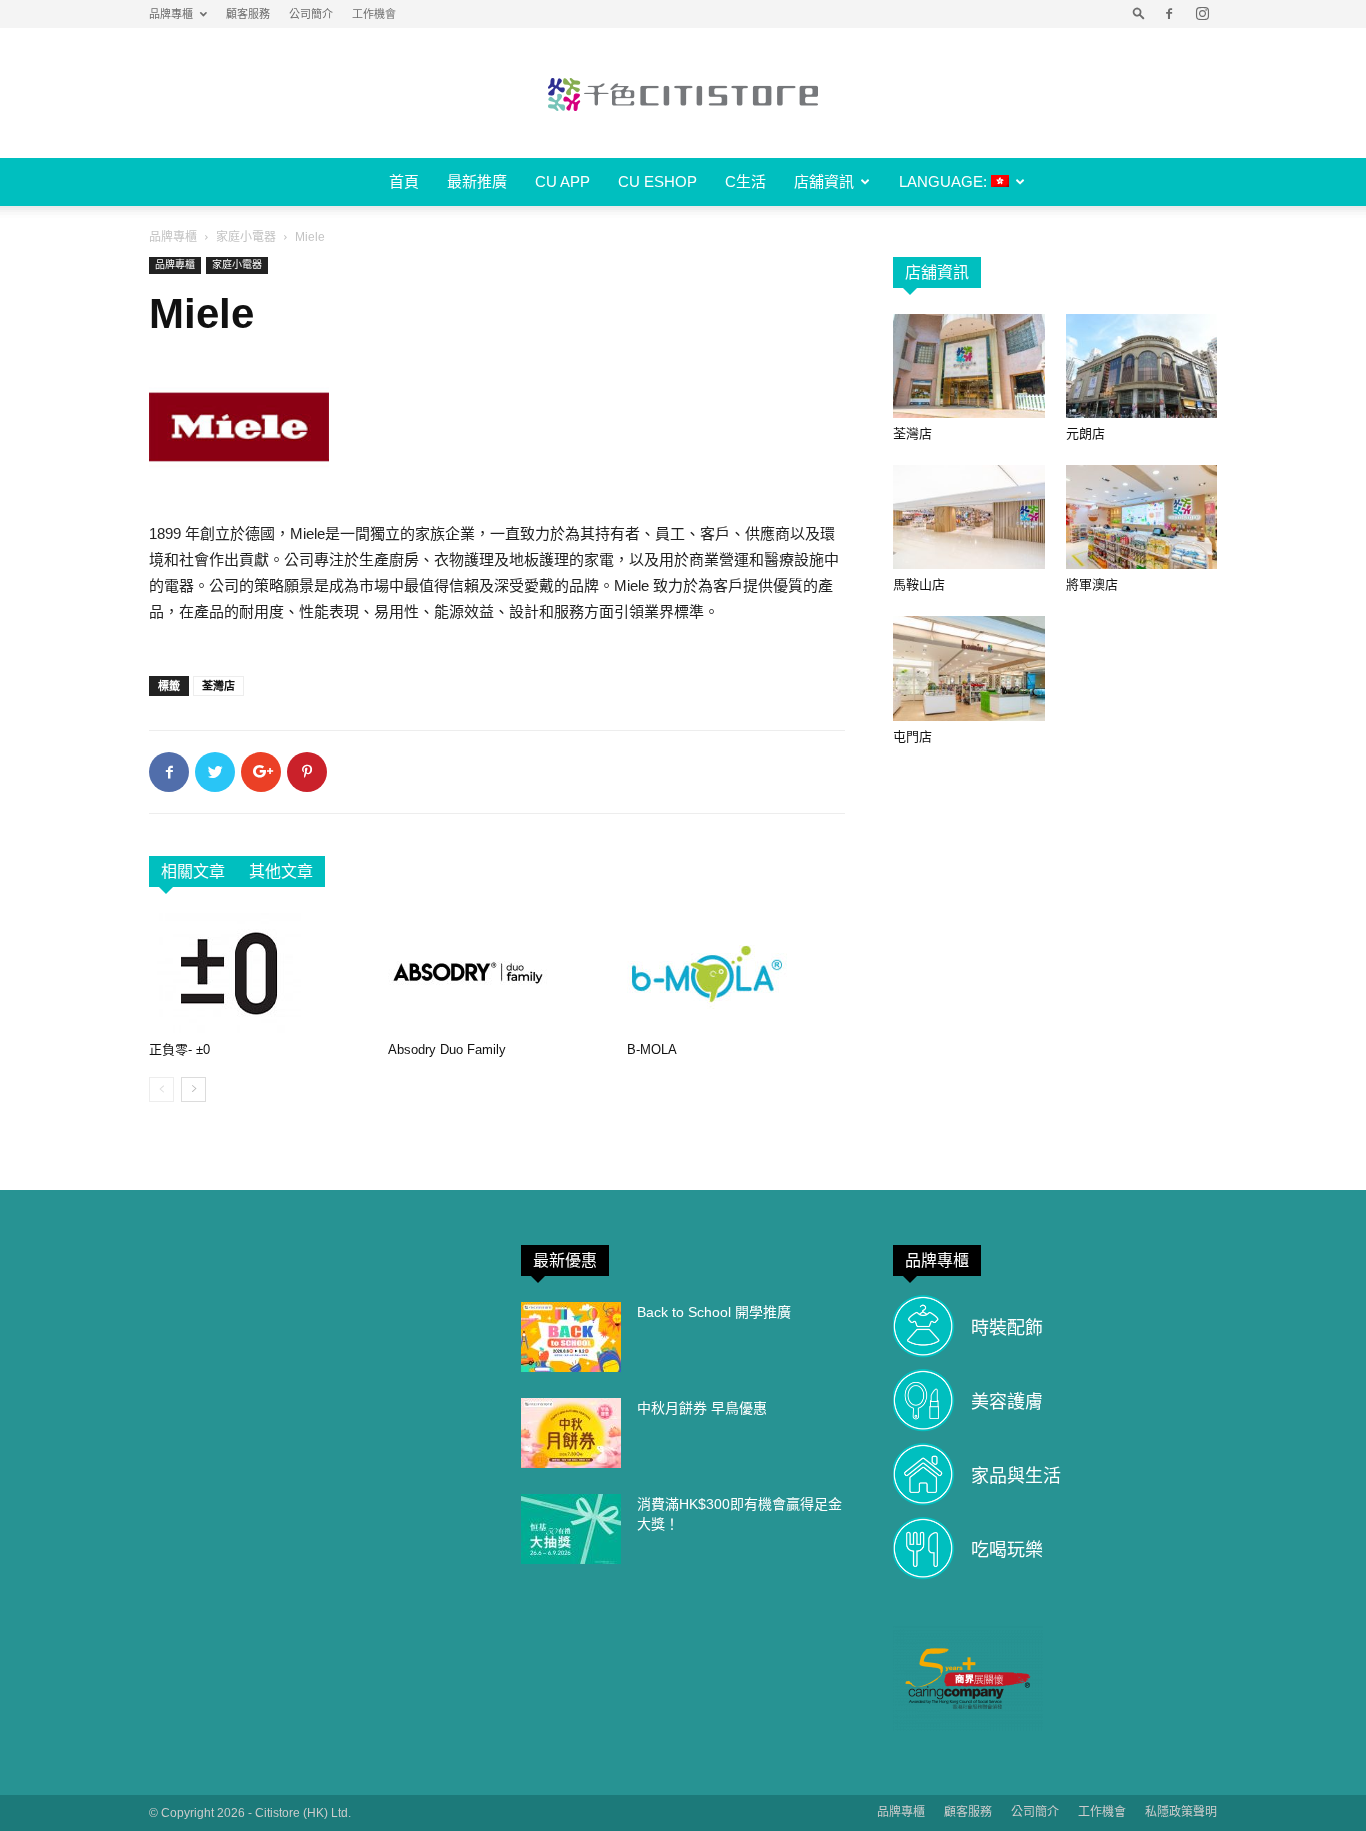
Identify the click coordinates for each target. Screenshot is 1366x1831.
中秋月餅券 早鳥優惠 (702, 1408)
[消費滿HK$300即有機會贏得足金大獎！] (571, 1529)
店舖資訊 (824, 181)
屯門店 (912, 736)
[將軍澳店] (1142, 517)
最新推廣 (477, 181)
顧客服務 (248, 14)
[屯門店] (969, 668)
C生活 (745, 181)
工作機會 (374, 14)
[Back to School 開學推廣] (571, 1337)
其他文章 (281, 871)
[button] (1139, 14)
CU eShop (657, 181)
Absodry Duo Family (447, 1049)
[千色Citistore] (683, 94)
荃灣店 (218, 686)
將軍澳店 (1092, 584)
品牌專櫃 (171, 14)
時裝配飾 (1007, 1328)
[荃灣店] (969, 366)
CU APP (562, 181)
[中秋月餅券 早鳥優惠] (571, 1433)
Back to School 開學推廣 (714, 1312)
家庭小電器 (246, 237)
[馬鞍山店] (969, 517)
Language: (945, 181)
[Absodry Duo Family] (497, 973)
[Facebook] (1169, 14)
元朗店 (1085, 433)
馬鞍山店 (919, 584)
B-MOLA (652, 1049)
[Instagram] (1202, 14)
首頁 (404, 181)
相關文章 (193, 871)
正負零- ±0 (179, 1049)
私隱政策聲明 (1181, 1812)
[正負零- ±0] (258, 973)
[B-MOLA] (736, 973)
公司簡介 (311, 14)
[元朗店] (1142, 366)
